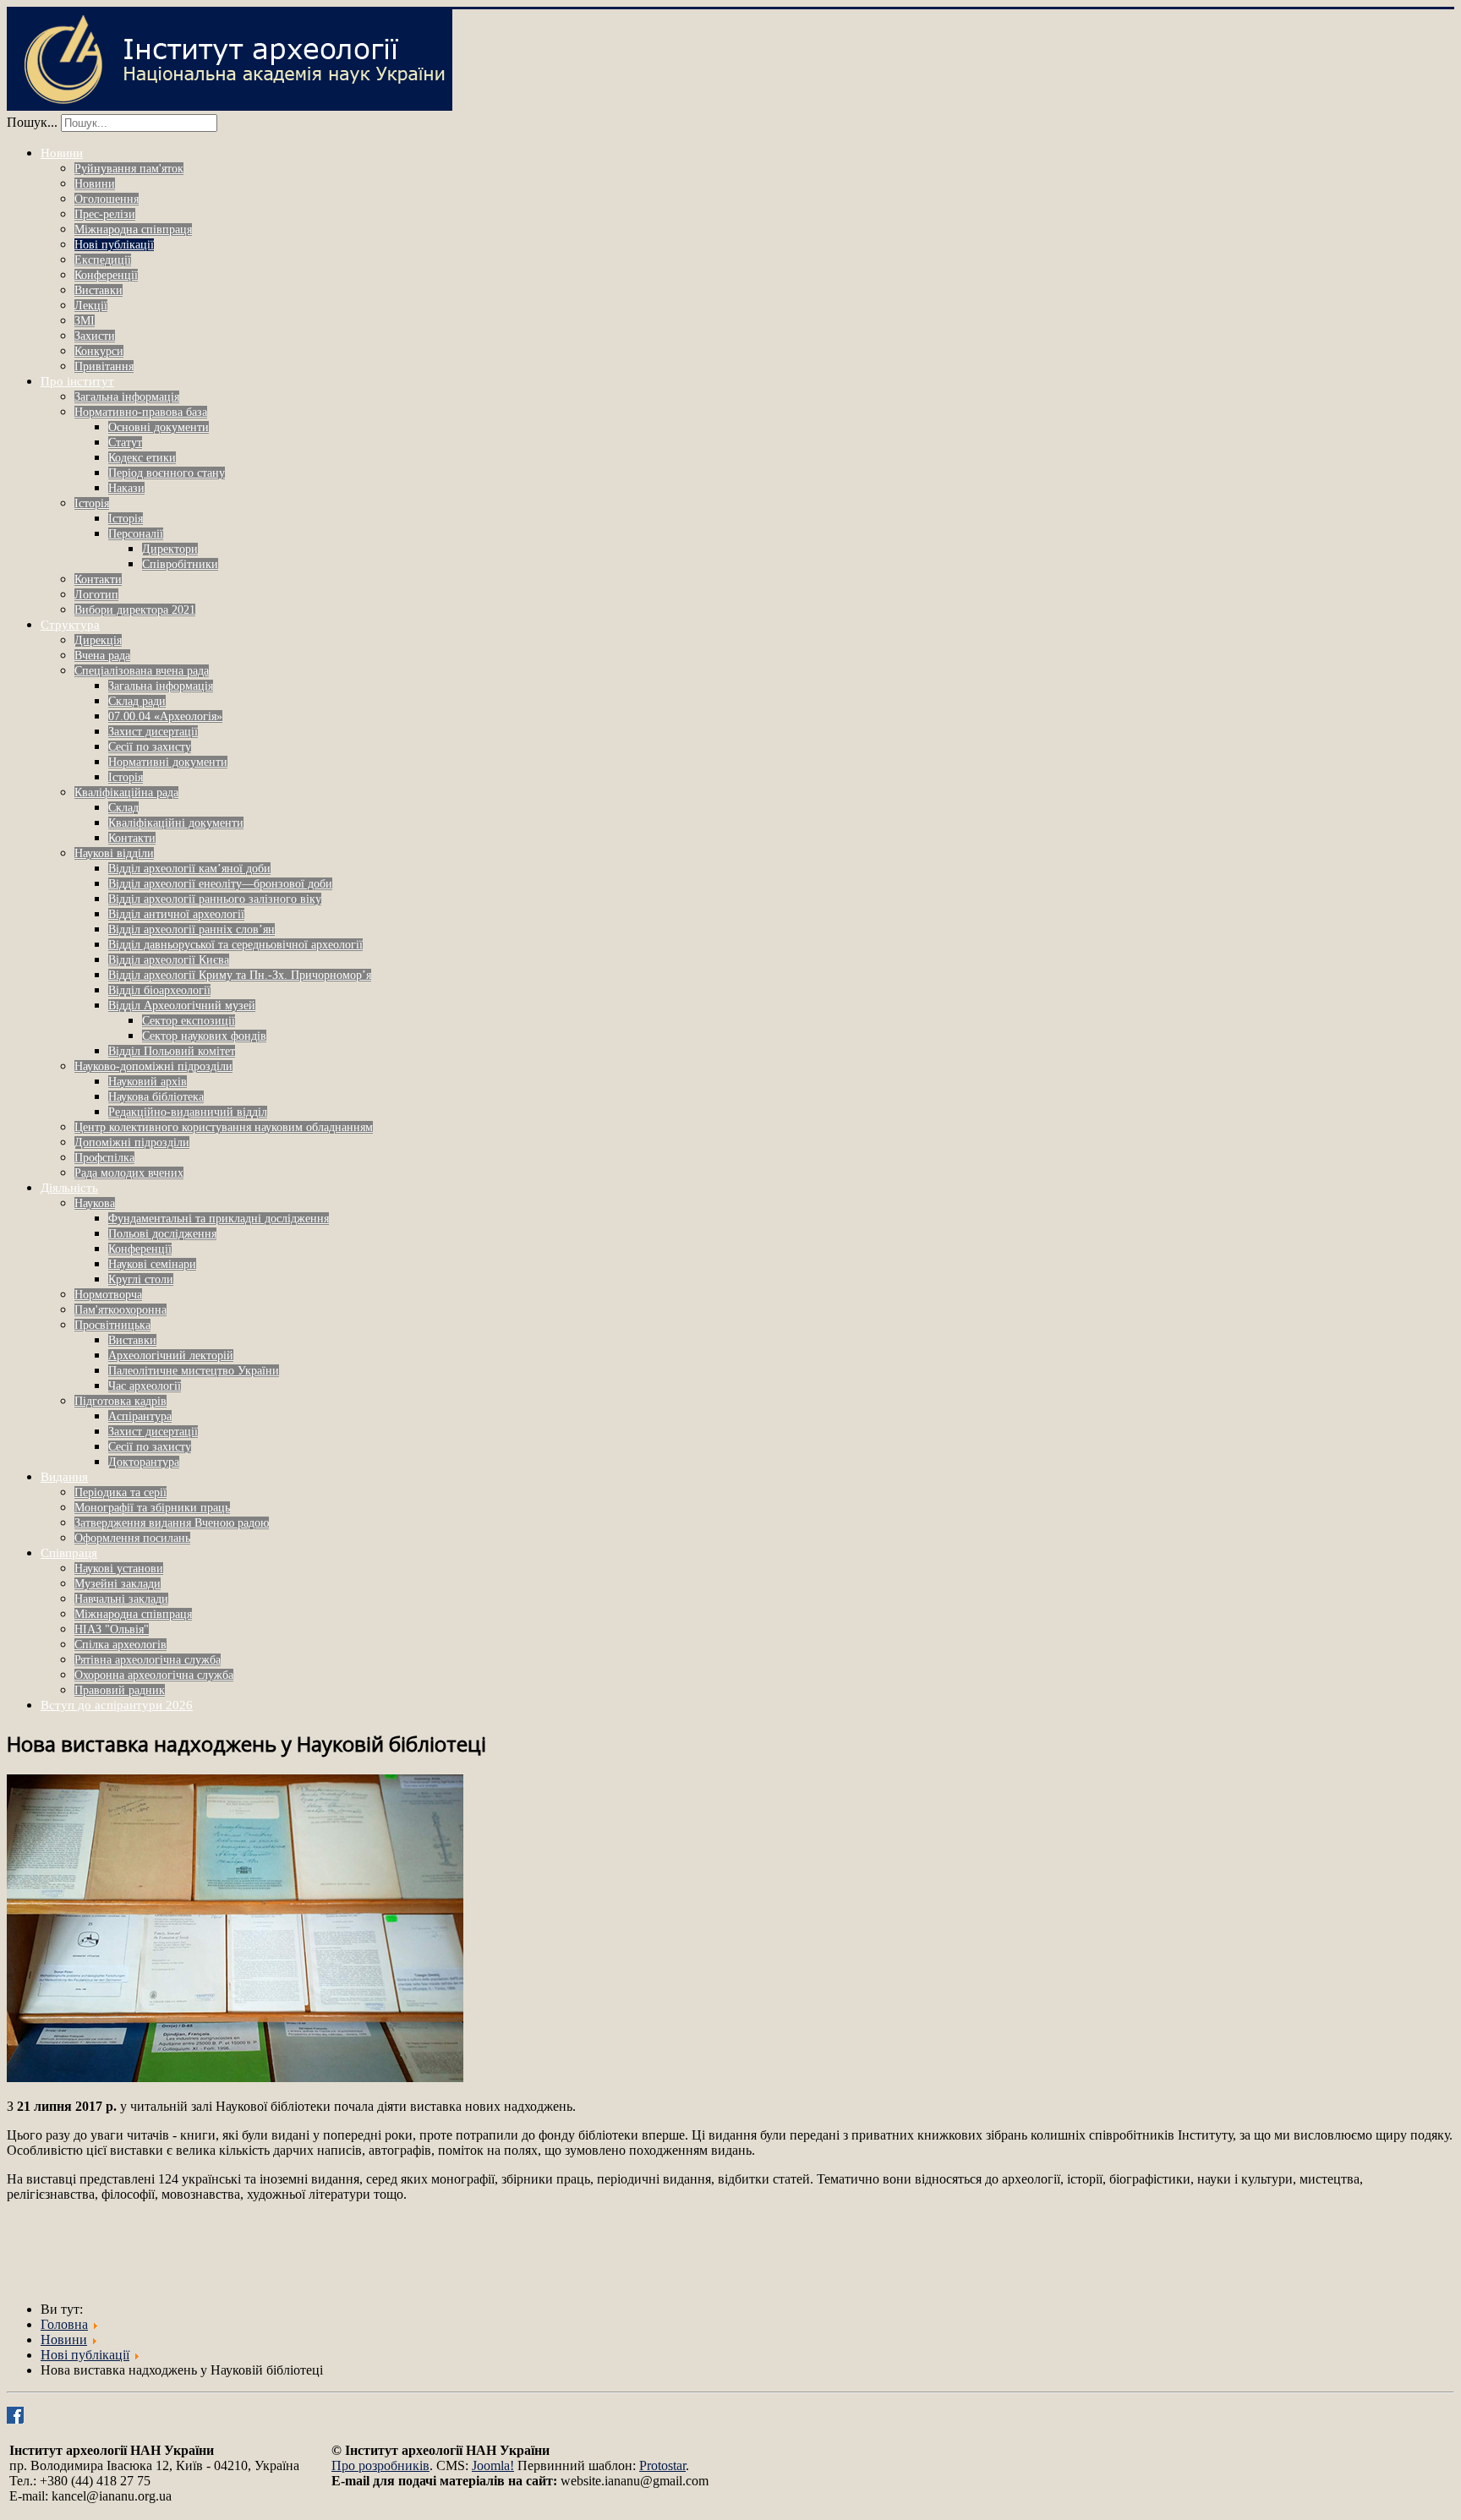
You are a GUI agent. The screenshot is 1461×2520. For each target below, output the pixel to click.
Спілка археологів (120, 1645)
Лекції (91, 306)
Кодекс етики (142, 458)
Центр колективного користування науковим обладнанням (224, 1127)
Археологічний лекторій (171, 1356)
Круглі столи (141, 1279)
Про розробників (380, 2465)
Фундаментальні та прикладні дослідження (219, 1219)
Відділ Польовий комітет (172, 1051)
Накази (126, 488)
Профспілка (104, 1158)
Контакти (98, 579)
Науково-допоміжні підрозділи (153, 1066)
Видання (64, 1477)
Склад (123, 808)
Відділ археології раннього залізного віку (215, 899)
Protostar (662, 2465)
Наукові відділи (114, 853)
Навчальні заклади (121, 1599)
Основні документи (159, 427)
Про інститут (77, 381)
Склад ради (137, 701)
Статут (125, 443)
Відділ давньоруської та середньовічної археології (235, 945)
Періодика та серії (120, 1492)
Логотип (96, 595)
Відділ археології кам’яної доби (189, 869)
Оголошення (107, 199)
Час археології (145, 1386)
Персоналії (136, 534)
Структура (70, 625)
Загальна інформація (127, 397)
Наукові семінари (152, 1264)
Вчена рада (102, 656)
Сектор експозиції (189, 1021)
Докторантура (144, 1462)
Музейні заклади (118, 1584)
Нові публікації (114, 245)
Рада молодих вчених (129, 1173)
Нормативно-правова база (141, 412)
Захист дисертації (153, 732)
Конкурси (99, 351)
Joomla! (493, 2465)
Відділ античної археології (176, 914)
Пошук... (32, 122)
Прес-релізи (105, 214)
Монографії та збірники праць (152, 1508)
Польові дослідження (162, 1234)
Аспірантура (140, 1416)
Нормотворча (108, 1295)
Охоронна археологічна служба (154, 1675)
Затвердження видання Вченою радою (172, 1523)
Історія (92, 503)
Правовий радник (120, 1690)
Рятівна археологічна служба (148, 1660)
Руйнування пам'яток (129, 169)
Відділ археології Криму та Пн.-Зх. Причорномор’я (240, 975)
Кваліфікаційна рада (126, 793)
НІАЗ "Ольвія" (112, 1629)
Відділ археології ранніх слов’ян (192, 929)
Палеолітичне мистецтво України (194, 1371)
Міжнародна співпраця (133, 230)
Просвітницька (112, 1325)
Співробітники (180, 564)
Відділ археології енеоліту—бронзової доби (220, 884)
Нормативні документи (168, 762)
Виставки (98, 290)
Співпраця (69, 1553)
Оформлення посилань (132, 1538)
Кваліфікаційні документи (176, 823)
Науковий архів (148, 1082)
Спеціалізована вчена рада (142, 671)
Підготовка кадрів (120, 1401)
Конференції (106, 275)
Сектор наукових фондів (204, 1036)
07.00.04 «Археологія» (165, 716)
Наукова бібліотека (156, 1097)
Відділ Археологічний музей (182, 1006)
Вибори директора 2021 (135, 610)
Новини (62, 153)
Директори (170, 549)
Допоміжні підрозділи (132, 1142)
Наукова (95, 1203)
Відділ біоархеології (159, 990)
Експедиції (103, 260)
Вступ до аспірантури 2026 (117, 1705)
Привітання (104, 366)
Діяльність (69, 1188)
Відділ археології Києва (169, 960)
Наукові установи (119, 1569)
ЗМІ (85, 321)
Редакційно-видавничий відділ (188, 1112)
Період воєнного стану (167, 473)
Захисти (95, 336)
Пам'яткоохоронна (120, 1310)
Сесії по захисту (150, 747)
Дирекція (98, 640)
